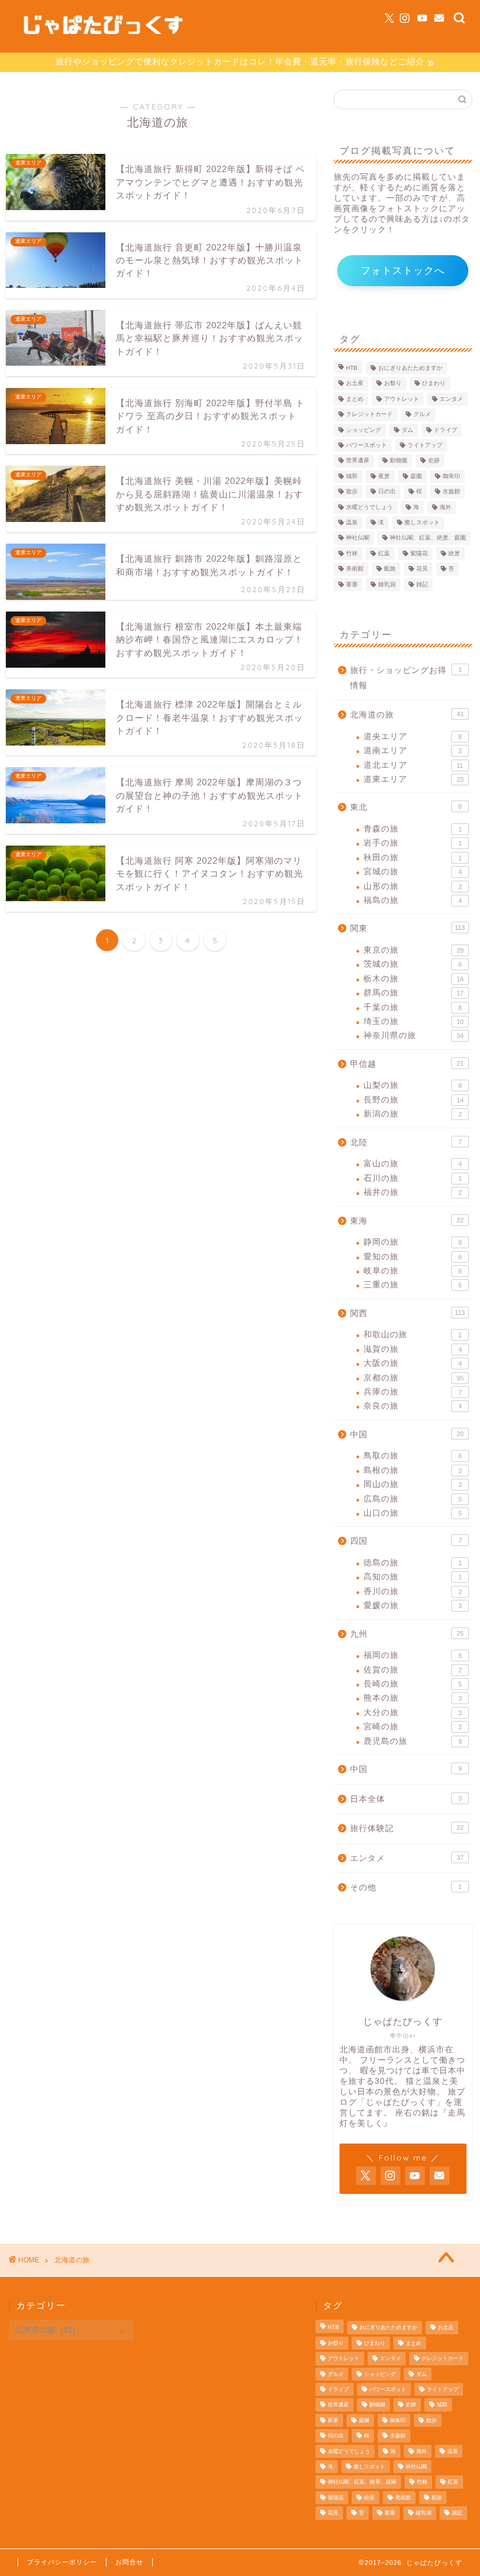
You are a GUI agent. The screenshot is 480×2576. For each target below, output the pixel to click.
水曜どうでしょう (369, 507)
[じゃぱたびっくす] (102, 42)
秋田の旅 (413, 858)
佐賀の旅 (413, 1670)
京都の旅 (414, 1378)
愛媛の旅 (413, 1605)
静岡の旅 (413, 1242)
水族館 (451, 492)
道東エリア (414, 779)
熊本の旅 (413, 1698)
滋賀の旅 (413, 1349)
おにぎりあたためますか (410, 368)
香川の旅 (413, 1591)
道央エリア (413, 736)
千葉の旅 (413, 1007)
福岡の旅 (413, 1655)
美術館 (355, 569)
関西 (407, 1313)
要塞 (352, 584)
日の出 (387, 492)
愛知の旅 (413, 1257)
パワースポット (366, 445)
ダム (407, 430)
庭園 (416, 476)
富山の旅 (413, 1164)
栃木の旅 (414, 979)
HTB (352, 368)
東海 (407, 1221)
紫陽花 (419, 553)
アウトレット (402, 399)
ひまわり (434, 384)
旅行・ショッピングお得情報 (406, 678)
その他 (406, 1888)
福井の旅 (413, 1192)
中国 (407, 1435)
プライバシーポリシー (62, 2562)
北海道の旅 (407, 715)
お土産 (355, 384)
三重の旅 (413, 1285)
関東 (407, 928)
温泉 (352, 522)
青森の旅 (413, 829)
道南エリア (413, 751)
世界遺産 (358, 461)
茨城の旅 (413, 964)
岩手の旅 (413, 843)
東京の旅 (414, 950)
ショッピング (364, 430)
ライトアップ (425, 445)
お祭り (393, 384)
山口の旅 (413, 1513)
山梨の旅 (413, 1085)
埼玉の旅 (414, 1021)
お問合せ (129, 2562)
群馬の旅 (414, 993)
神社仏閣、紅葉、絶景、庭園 (428, 538)
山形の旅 (413, 886)
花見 (422, 569)
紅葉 (384, 553)
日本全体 (406, 1799)
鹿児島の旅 (413, 1741)
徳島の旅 (413, 1563)
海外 (445, 507)
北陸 (406, 1143)
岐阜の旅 (413, 1271)
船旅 (390, 569)
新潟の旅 (413, 1114)
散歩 (352, 492)
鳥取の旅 (413, 1456)
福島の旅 (413, 900)
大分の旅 (413, 1713)
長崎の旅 (413, 1684)
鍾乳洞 (387, 584)
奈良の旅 (413, 1406)
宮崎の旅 (413, 1727)
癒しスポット (422, 522)
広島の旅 (413, 1499)
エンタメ (451, 399)
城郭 (352, 476)
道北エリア (413, 765)
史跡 (434, 461)
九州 (407, 1634)
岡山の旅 (413, 1484)
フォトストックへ (403, 271)
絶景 (454, 553)
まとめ (355, 399)
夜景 (384, 476)
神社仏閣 (358, 538)
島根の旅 (413, 1470)
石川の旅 (413, 1178)
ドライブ (445, 430)
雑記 (422, 584)
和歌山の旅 (413, 1335)
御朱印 (451, 476)
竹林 (352, 553)
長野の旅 (414, 1100)
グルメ (422, 415)
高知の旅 (413, 1577)
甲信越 (407, 1064)
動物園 (399, 461)
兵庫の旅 (413, 1392)
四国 (406, 1541)
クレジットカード (369, 415)
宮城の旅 (413, 872)
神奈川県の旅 (414, 1035)
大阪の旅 (413, 1363)
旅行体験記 (407, 1828)
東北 (406, 807)
